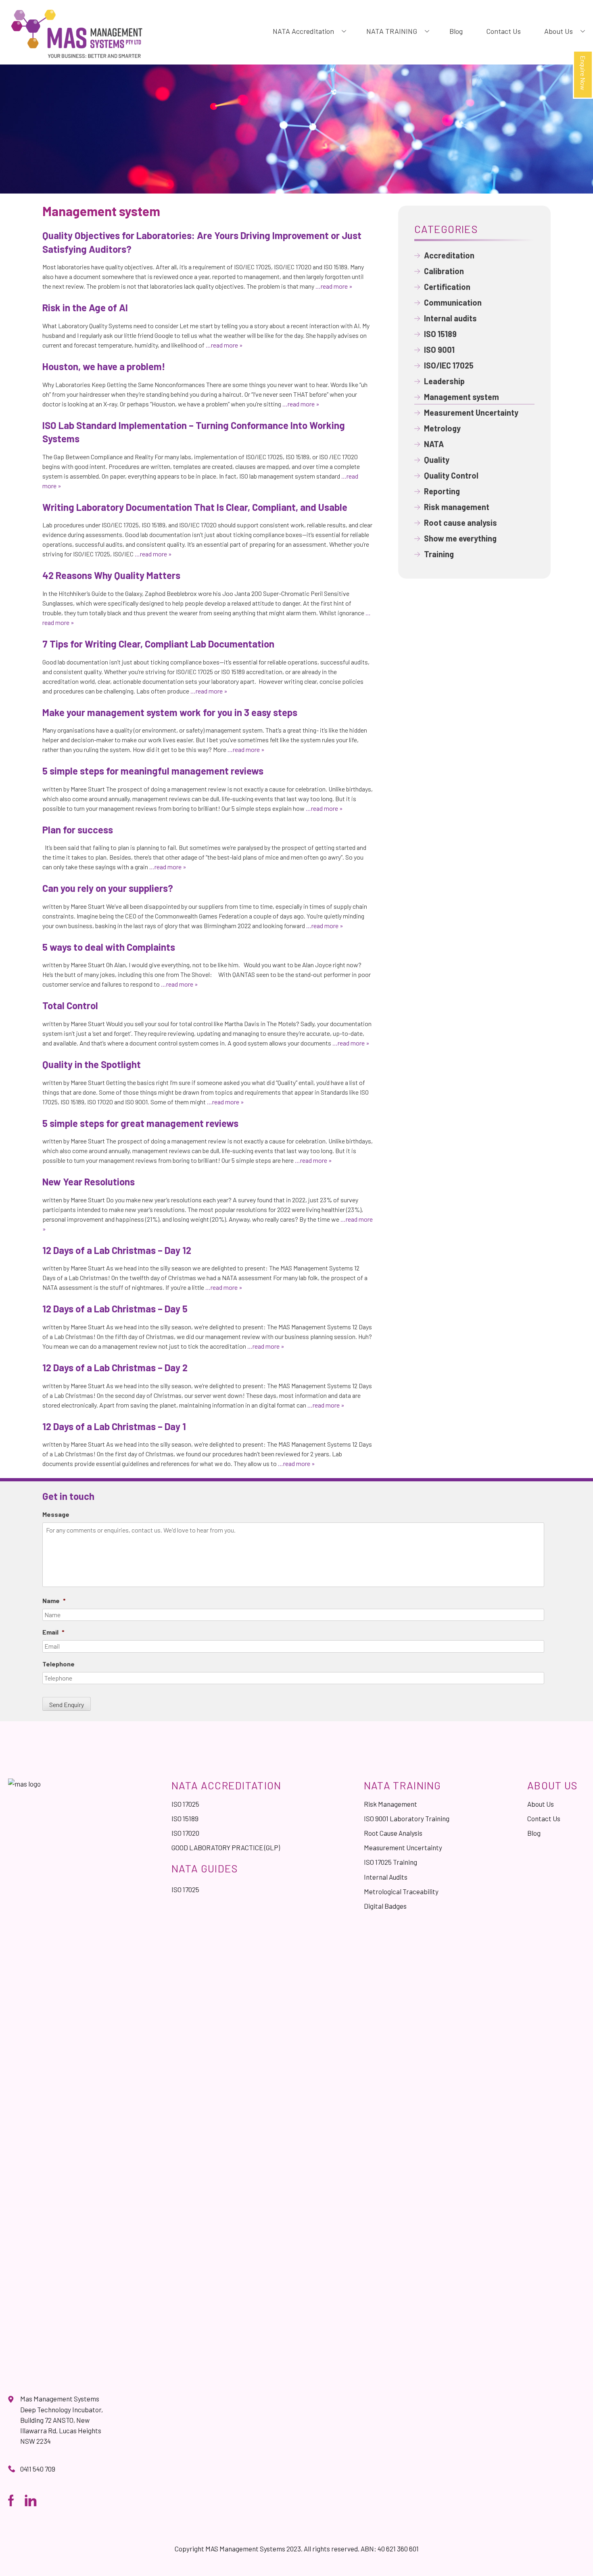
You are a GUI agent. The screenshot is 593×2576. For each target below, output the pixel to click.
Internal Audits (386, 1877)
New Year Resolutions (89, 1182)
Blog (456, 31)
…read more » (333, 286)
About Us (559, 31)
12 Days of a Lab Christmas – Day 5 (115, 1309)
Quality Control (451, 475)
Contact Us (503, 31)
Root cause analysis (460, 523)
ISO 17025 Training (390, 1862)
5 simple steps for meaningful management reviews (153, 771)
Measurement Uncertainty (471, 412)
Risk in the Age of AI (85, 307)
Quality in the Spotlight (92, 1064)
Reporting (442, 491)
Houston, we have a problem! (104, 366)
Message (56, 1514)
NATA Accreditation (303, 31)
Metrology (442, 428)
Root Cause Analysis (393, 1833)
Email (53, 1632)
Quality (437, 460)
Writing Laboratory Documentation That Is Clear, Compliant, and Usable (195, 507)
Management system (461, 397)
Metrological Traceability (401, 1891)
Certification (447, 287)
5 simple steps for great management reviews (140, 1123)
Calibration (444, 271)
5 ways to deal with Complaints (109, 947)
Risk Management (390, 1804)
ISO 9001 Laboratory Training (407, 1818)
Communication (453, 302)
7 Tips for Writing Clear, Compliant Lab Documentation (158, 644)
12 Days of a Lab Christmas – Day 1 (114, 1426)
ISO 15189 (440, 334)
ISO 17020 (185, 1833)
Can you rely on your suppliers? (108, 888)
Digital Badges (385, 1906)
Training (439, 554)
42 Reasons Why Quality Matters (111, 575)
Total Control (70, 1005)
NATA (434, 444)
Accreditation (449, 255)
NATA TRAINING (392, 31)
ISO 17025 (185, 1804)
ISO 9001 (439, 350)
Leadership (444, 381)
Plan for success (78, 830)
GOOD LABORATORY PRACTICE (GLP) (226, 1847)
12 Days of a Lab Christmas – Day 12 (117, 1250)
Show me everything (460, 538)
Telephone (58, 1664)
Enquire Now (583, 73)
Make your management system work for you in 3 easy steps (170, 712)
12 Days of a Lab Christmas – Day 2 (115, 1367)
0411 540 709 (38, 2469)
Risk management (457, 507)
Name (54, 1600)
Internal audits (450, 318)
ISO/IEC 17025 (449, 365)
